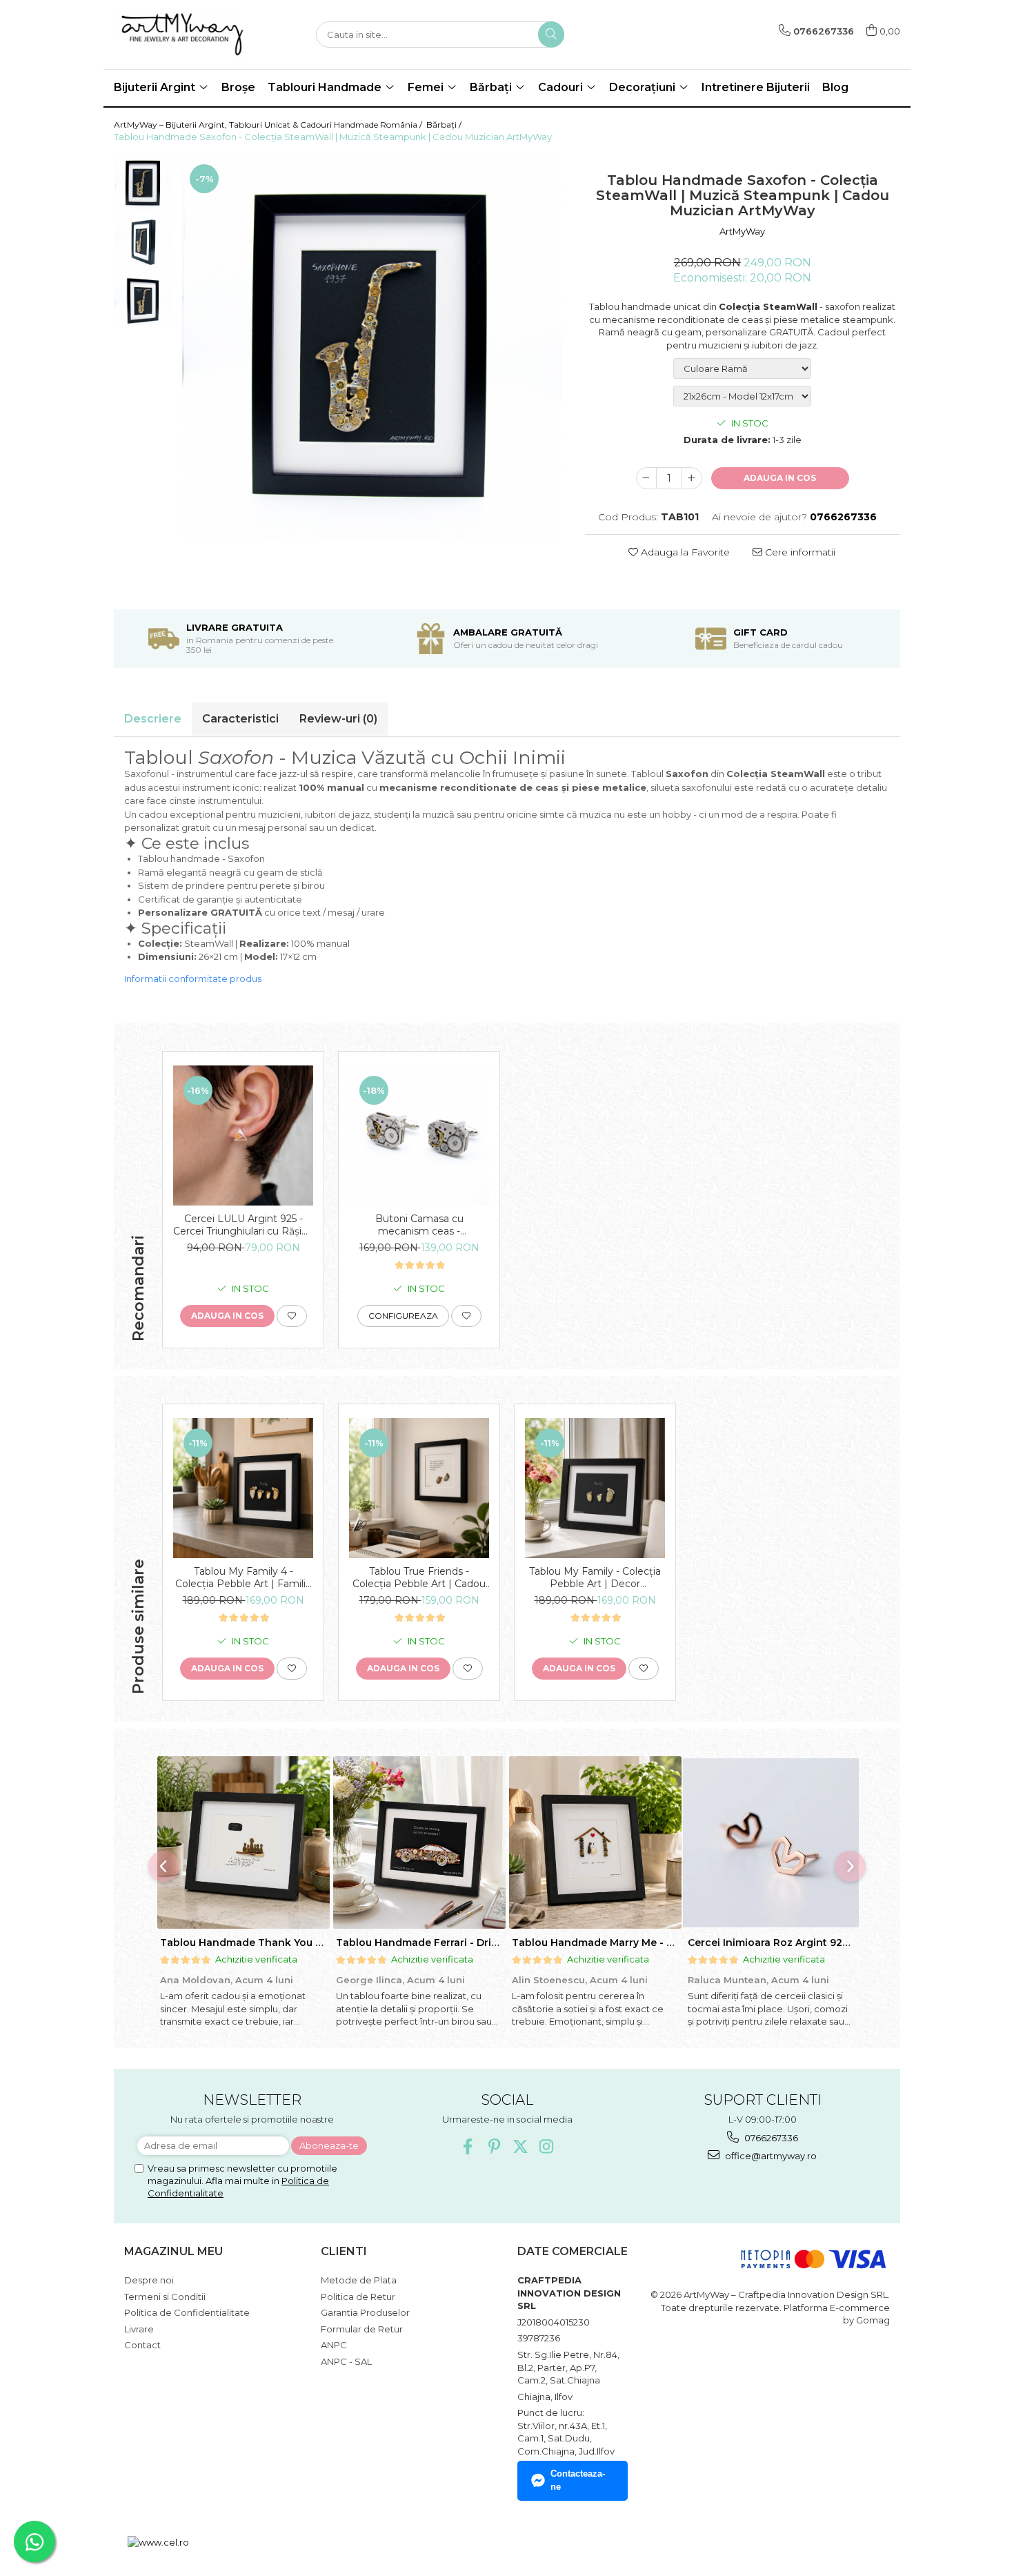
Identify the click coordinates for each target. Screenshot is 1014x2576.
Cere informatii (799, 552)
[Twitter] (520, 2146)
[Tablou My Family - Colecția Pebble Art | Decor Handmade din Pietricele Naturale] (595, 1488)
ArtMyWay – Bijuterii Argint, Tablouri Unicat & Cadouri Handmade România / (269, 125)
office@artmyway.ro (770, 2156)
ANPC (334, 2345)
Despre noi (149, 2280)
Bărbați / (445, 125)
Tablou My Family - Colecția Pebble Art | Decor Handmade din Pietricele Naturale (595, 1577)
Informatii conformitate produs (193, 979)
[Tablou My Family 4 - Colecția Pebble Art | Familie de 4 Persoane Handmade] (243, 1488)
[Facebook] (468, 2146)
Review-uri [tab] (338, 719)
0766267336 (770, 2138)
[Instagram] (547, 2146)
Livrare (139, 2329)
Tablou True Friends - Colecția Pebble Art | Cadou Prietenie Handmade (419, 1577)
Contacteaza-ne (578, 2480)
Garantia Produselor (365, 2312)
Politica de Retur (358, 2297)
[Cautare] (551, 35)
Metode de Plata (359, 2280)
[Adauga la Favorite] (292, 1316)
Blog (835, 87)
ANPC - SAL (346, 2361)
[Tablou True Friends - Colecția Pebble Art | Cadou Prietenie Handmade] (419, 1488)
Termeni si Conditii (165, 2297)
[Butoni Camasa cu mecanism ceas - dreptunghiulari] (419, 1135)
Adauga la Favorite (684, 552)
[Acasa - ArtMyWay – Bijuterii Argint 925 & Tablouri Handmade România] (183, 35)
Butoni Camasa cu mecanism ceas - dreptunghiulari (419, 1225)
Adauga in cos (780, 478)
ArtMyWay (742, 231)
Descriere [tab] (153, 719)
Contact (142, 2345)
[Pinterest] (494, 2146)
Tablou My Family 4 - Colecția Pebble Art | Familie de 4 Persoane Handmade (243, 1577)
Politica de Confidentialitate (187, 2312)
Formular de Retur (362, 2329)
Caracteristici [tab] (240, 719)
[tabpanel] (372, 347)
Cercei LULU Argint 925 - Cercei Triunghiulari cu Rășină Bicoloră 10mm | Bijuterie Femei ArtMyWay (243, 1225)
